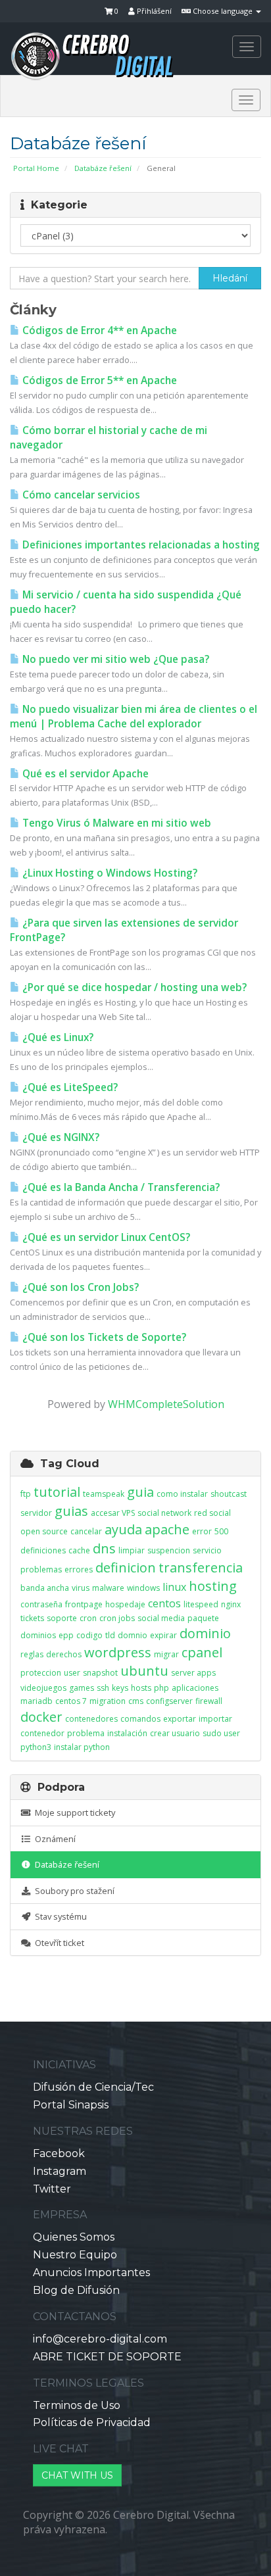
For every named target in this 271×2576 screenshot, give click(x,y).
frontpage (84, 1604)
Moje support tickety (73, 1812)
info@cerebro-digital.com (100, 2339)
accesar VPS (113, 1513)
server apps (193, 1673)
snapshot (100, 1673)
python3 (36, 1747)
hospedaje (125, 1604)
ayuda (123, 1529)
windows (143, 1588)
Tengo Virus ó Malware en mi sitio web (115, 823)
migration (108, 1701)
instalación (127, 1733)
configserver (169, 1701)
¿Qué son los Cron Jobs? (79, 1287)
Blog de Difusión (76, 2290)
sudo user (221, 1733)
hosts (141, 1688)
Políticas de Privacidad (92, 2422)
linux (174, 1587)
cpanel (202, 1652)
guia (140, 1492)
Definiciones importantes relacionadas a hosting (140, 545)
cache (79, 1550)
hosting (213, 1586)
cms (136, 1701)
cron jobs (117, 1618)
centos (164, 1603)
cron (88, 1618)
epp (66, 1635)
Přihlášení (153, 11)
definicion (126, 1567)
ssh (103, 1688)
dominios (38, 1635)
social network (164, 1513)
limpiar (132, 1550)
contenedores (91, 1719)
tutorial (57, 1492)
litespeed (201, 1604)
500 (221, 1531)
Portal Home (36, 168)
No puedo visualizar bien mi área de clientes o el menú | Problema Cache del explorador (134, 717)
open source (44, 1531)
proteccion (41, 1673)
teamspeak (104, 1494)
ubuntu (144, 1671)
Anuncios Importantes (91, 2272)
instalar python (82, 1747)
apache (167, 1529)
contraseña (41, 1604)
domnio (133, 1635)
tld (110, 1635)
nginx (231, 1604)
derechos (64, 1654)
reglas (32, 1654)
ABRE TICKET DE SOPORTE (107, 2357)
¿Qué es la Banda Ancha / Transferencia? (120, 1187)
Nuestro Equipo (75, 2255)
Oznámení (53, 1839)
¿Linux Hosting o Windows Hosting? (109, 873)
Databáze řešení (103, 168)
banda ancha (45, 1588)
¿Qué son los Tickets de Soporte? (103, 1337)
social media (161, 1618)
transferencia (201, 1567)
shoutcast (229, 1494)
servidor (36, 1513)
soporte (62, 1618)
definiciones (43, 1550)
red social (212, 1513)
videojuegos (43, 1688)
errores (79, 1569)
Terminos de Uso (77, 2405)
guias (71, 1511)
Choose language (223, 11)
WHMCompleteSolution (166, 1404)
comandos (140, 1719)
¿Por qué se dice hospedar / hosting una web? (133, 987)
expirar (163, 1635)
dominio (205, 1633)
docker (41, 1717)
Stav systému (59, 1916)
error (202, 1531)
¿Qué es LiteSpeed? (69, 1087)
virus (81, 1588)
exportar (180, 1719)
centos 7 (71, 1701)
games (82, 1688)
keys (120, 1688)
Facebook (59, 2153)
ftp (26, 1494)
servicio (207, 1550)
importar (215, 1719)
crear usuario (175, 1733)
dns (104, 1548)
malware (108, 1588)
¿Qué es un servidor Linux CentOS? (105, 1237)
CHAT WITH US (77, 2475)
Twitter (52, 2189)
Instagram (60, 2171)
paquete (203, 1618)
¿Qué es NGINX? (60, 1137)
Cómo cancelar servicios (80, 495)
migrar (166, 1654)
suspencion (169, 1550)
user (72, 1673)
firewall (209, 1701)
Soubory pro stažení (73, 1891)
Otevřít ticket (58, 1943)
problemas (41, 1569)
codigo (89, 1635)
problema (86, 1733)
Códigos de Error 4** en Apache (98, 330)
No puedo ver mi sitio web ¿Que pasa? (114, 659)
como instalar (182, 1494)
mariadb (37, 1701)
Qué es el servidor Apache (84, 774)
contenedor (42, 1733)
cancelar (86, 1531)
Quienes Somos (74, 2237)
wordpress (118, 1652)
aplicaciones (195, 1688)
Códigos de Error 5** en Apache (98, 380)
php (161, 1688)
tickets (32, 1618)
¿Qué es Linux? (57, 1037)
